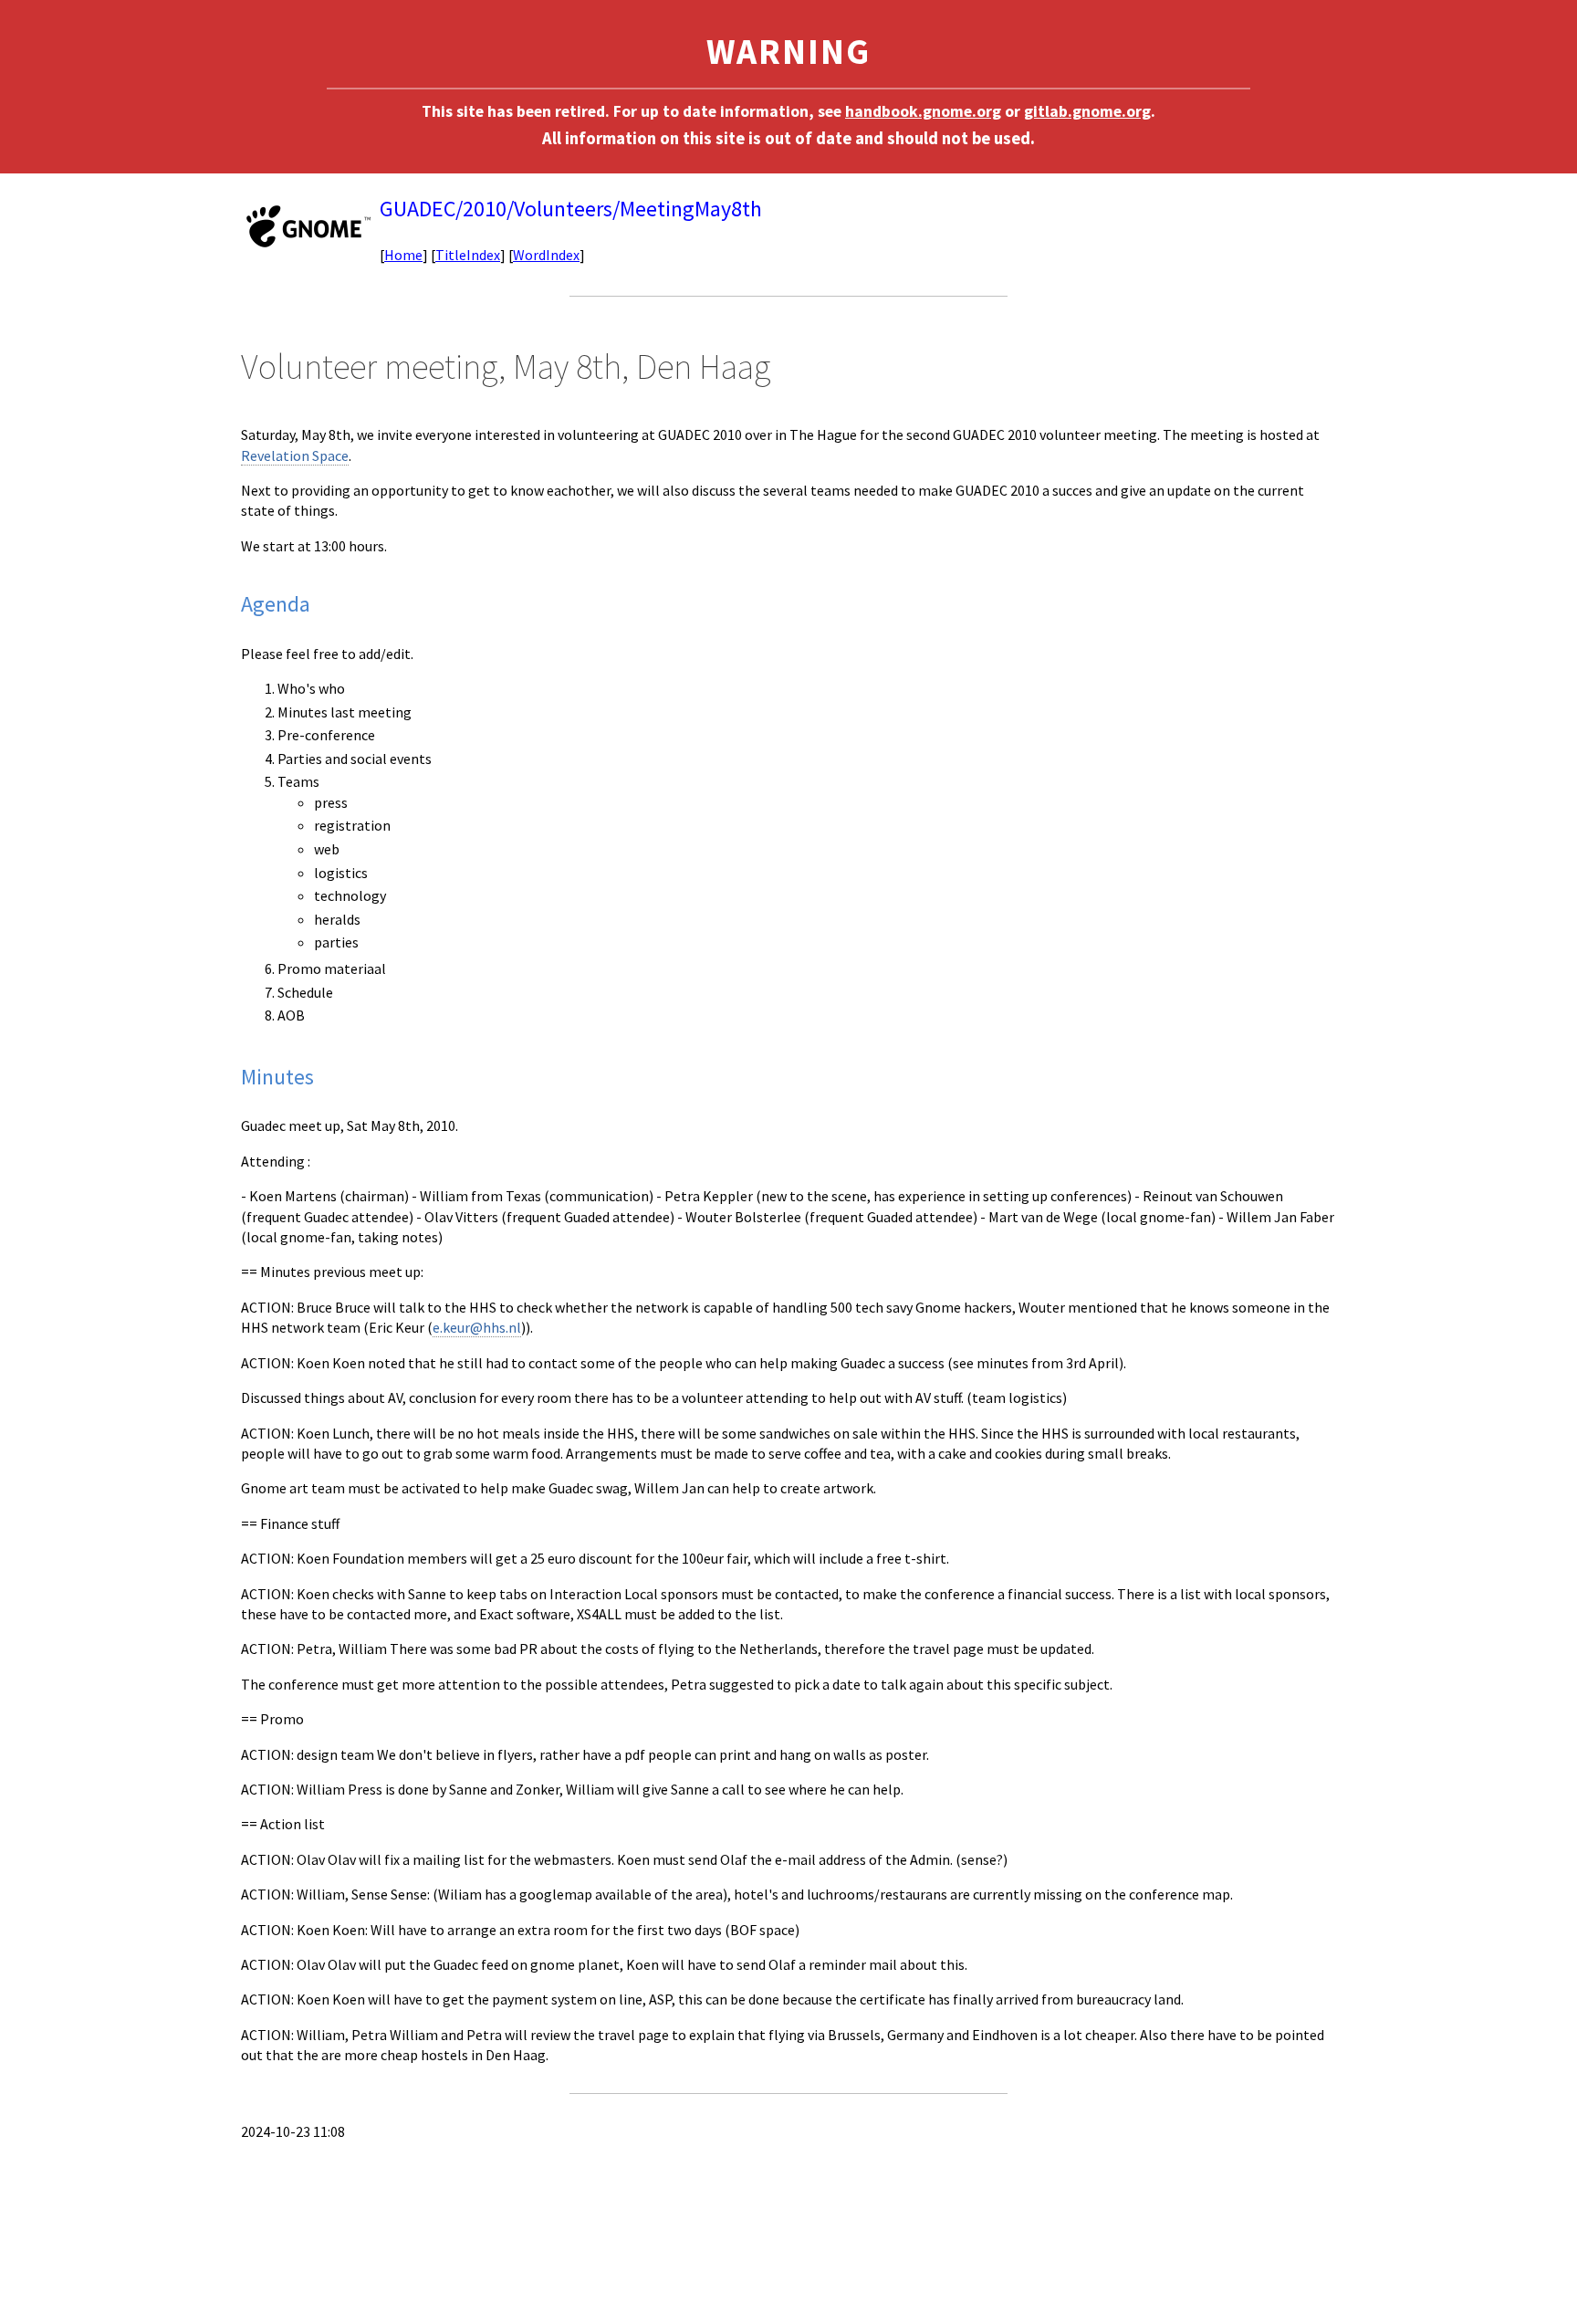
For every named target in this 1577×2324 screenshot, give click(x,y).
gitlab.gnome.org (1087, 111)
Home (403, 255)
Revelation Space (295, 455)
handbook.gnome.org (923, 111)
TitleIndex (468, 255)
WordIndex (546, 255)
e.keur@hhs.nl (477, 1327)
